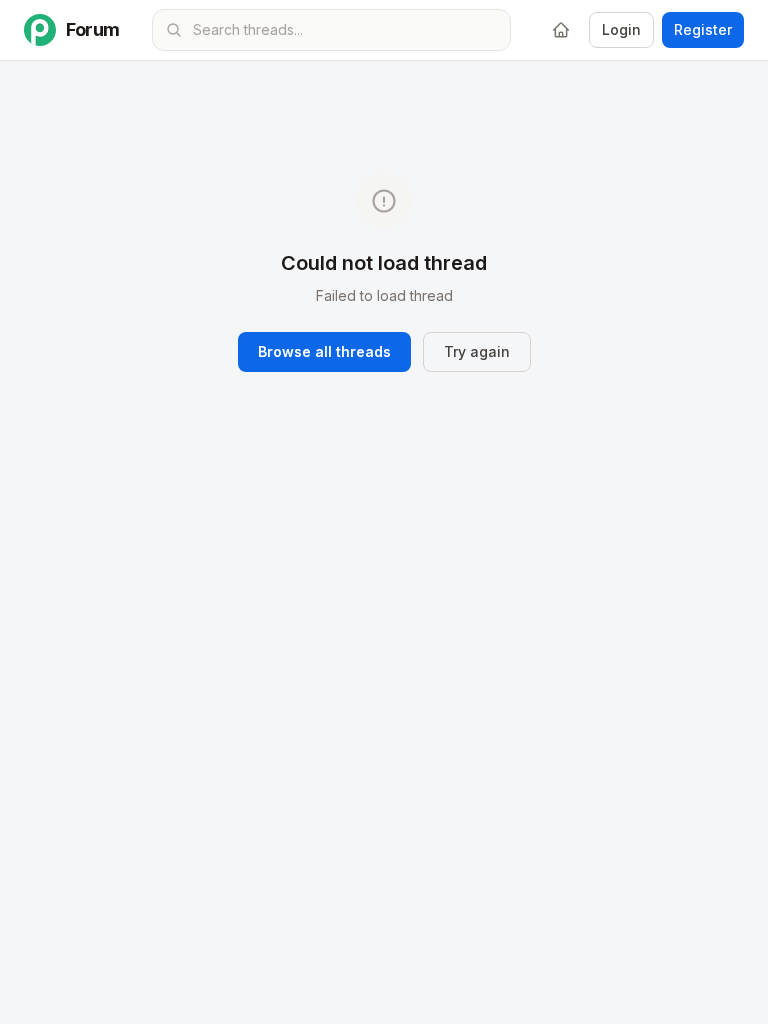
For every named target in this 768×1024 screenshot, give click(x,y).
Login (621, 29)
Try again (477, 351)
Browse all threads (324, 351)
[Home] (561, 30)
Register (703, 29)
